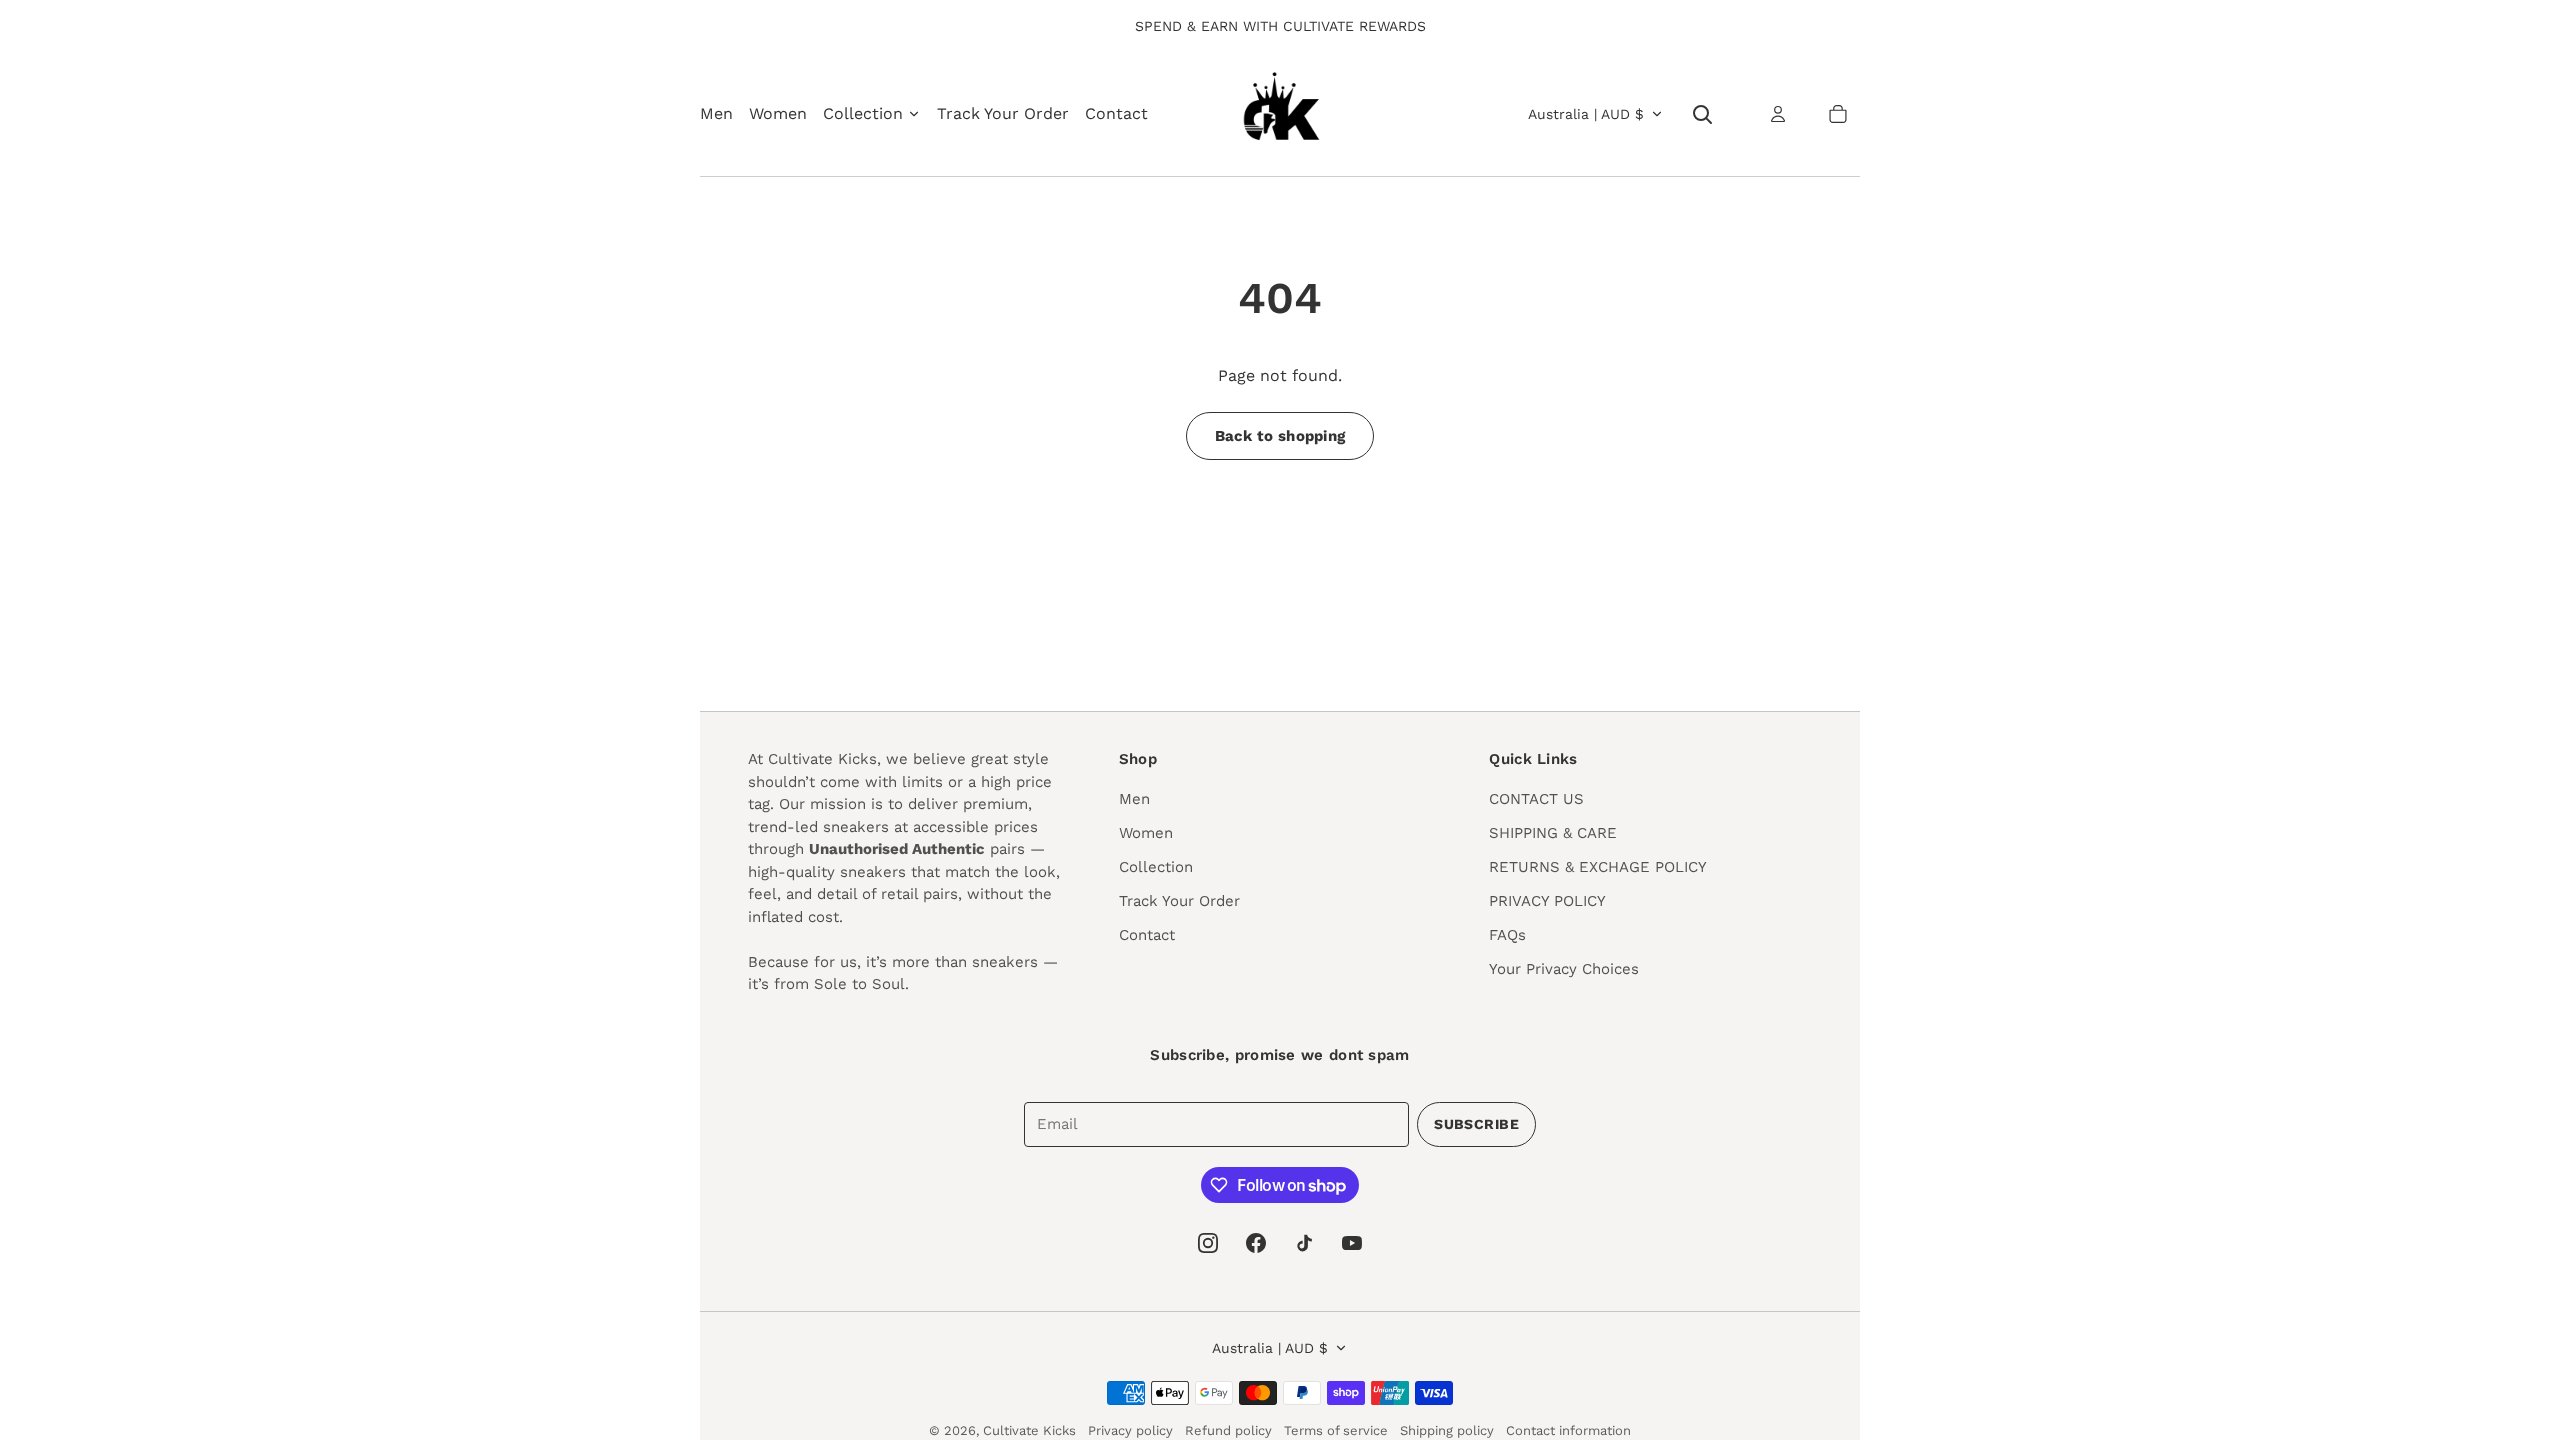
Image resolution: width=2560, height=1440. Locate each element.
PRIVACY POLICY (1547, 901)
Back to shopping (1280, 436)
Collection (1156, 867)
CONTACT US (1536, 799)
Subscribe (1476, 1124)
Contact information (1568, 1430)
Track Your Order (1003, 113)
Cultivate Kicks (1029, 1430)
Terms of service (1336, 1430)
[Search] (1702, 114)
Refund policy (1228, 1430)
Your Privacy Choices (1564, 969)
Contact (1116, 113)
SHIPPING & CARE (1553, 833)
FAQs (1507, 935)
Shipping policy (1447, 1430)
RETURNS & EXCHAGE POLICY (1598, 867)
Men (716, 113)
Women (778, 113)
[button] (1838, 114)
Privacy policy (1130, 1430)
